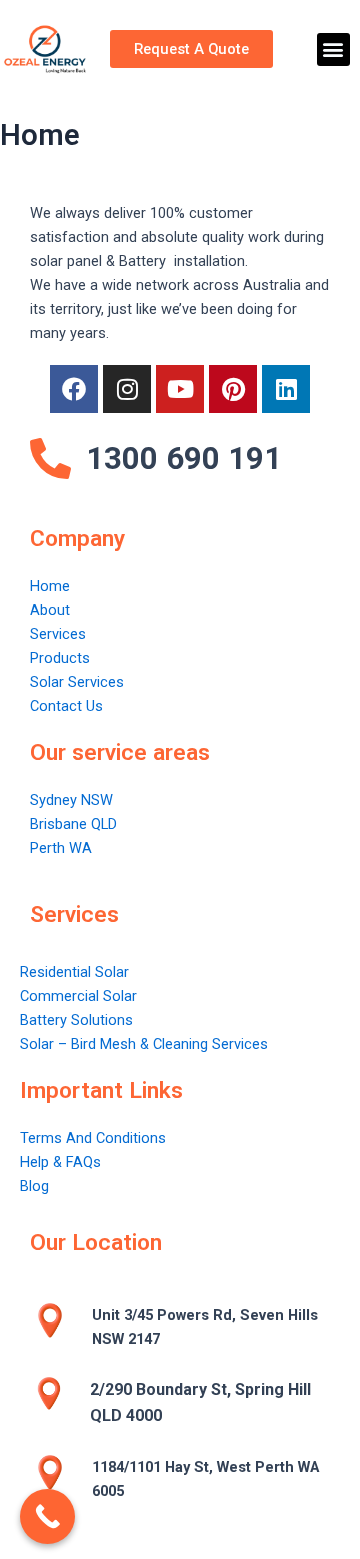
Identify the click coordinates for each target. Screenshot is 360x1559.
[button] (333, 49)
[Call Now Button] (47, 1516)
